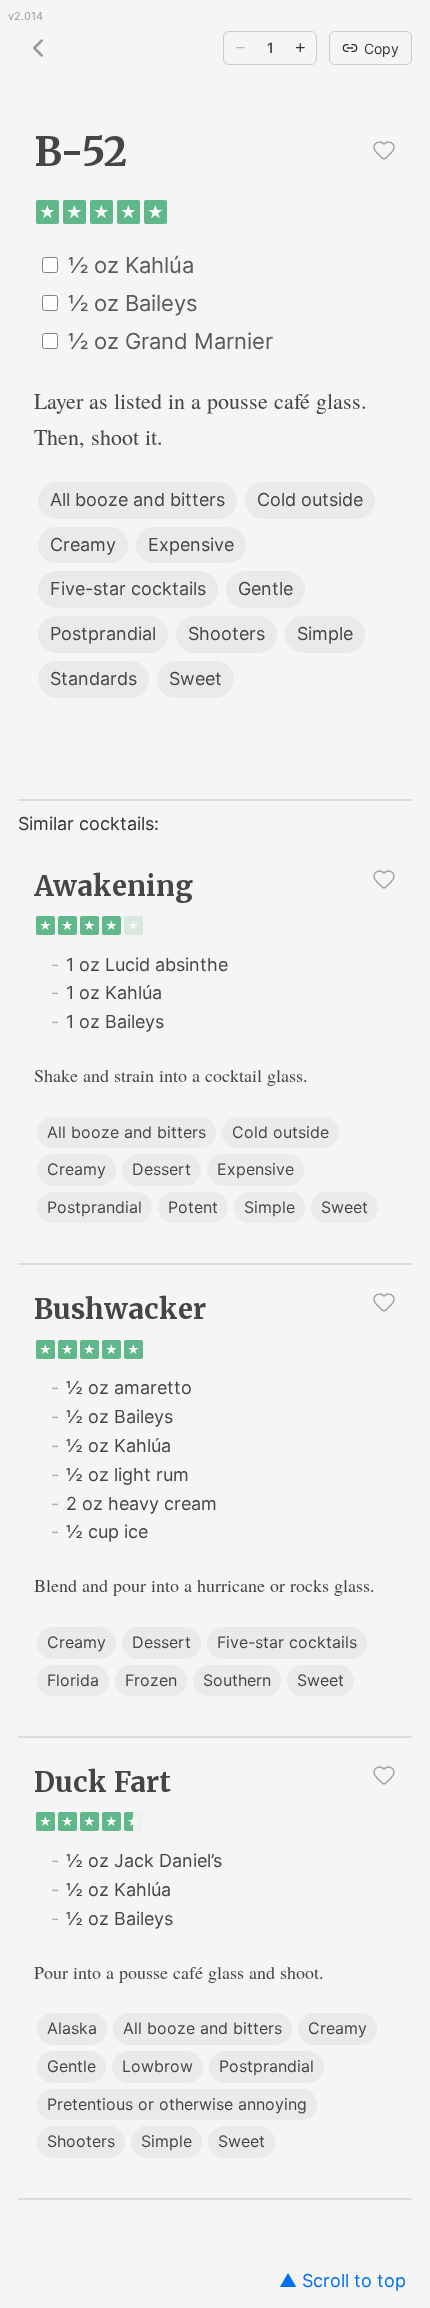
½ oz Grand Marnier (170, 341)
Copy (381, 48)
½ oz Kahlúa (131, 265)
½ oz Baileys (133, 303)
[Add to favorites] (384, 150)
